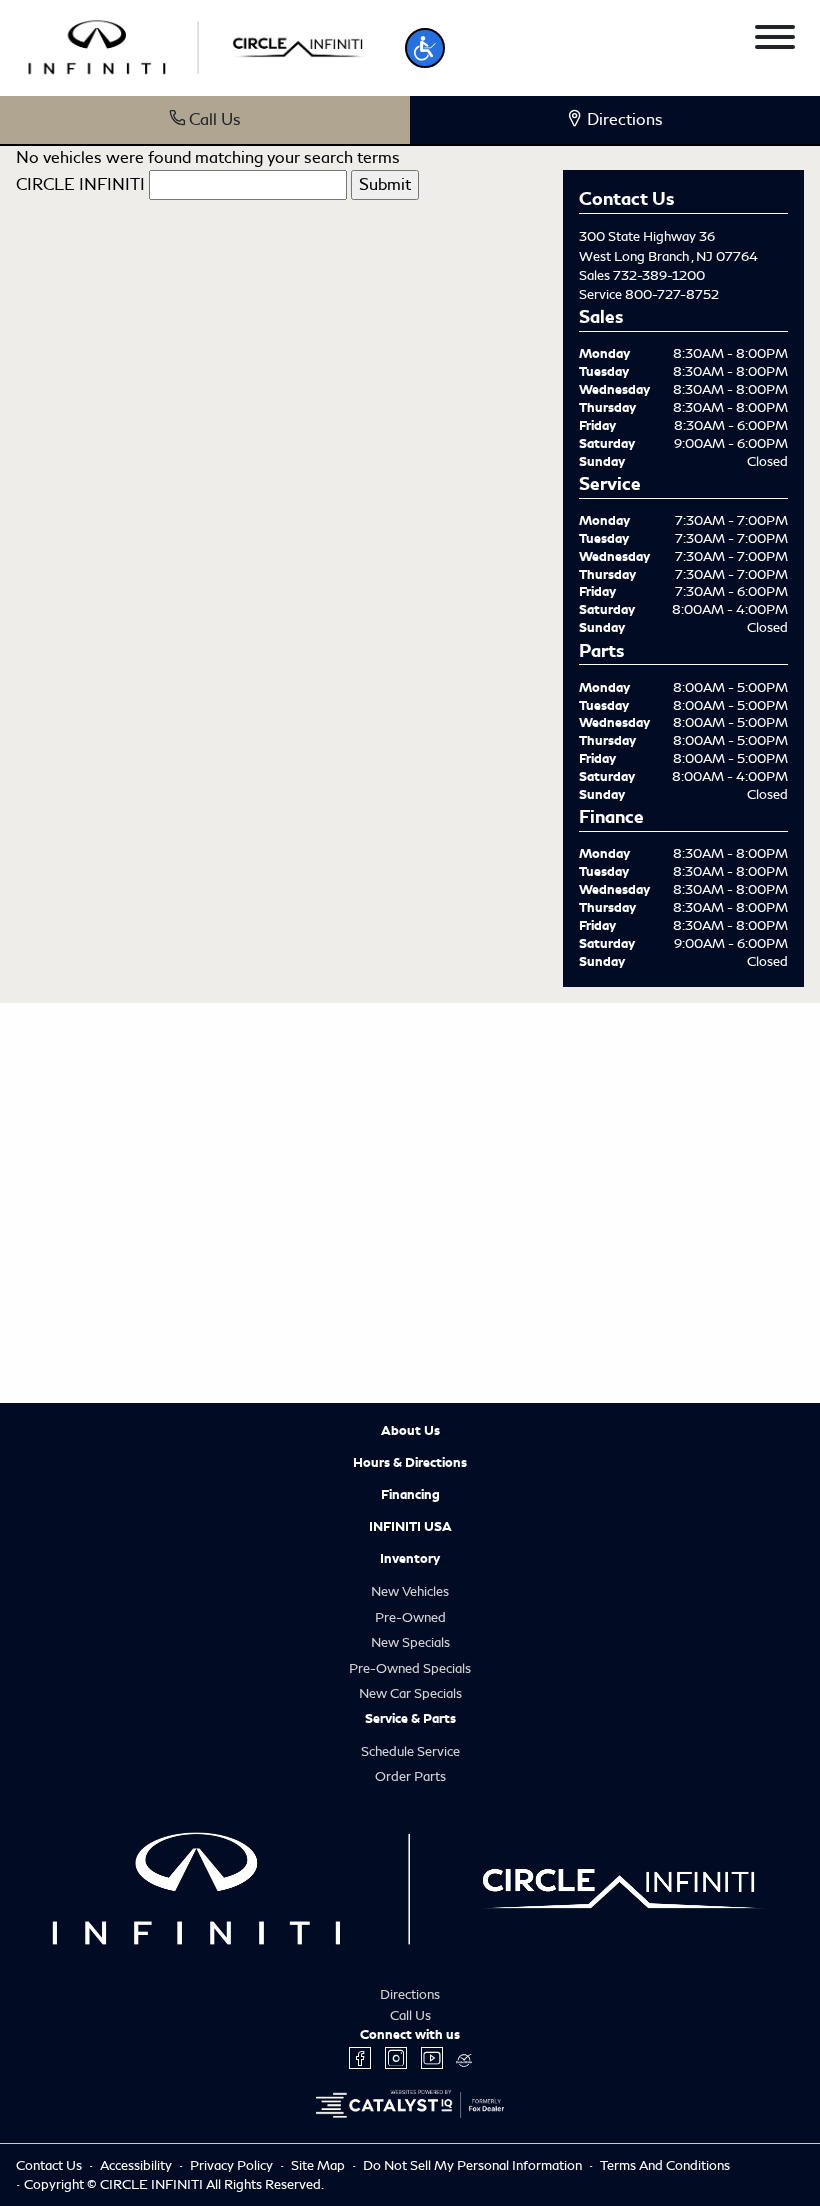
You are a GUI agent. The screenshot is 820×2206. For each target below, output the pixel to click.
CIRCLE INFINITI (80, 184)
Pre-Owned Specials (410, 1668)
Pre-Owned (410, 1617)
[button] (425, 48)
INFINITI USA (410, 1527)
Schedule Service (410, 1751)
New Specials (410, 1642)
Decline (410, 2149)
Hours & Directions (410, 1463)
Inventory (410, 1559)
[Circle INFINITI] (198, 44)
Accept (576, 2149)
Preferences (243, 2149)
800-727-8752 (672, 294)
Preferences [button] (312, 2102)
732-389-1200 (659, 275)
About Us (410, 1431)
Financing (410, 1495)
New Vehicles (410, 1591)
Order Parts (410, 1776)
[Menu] (775, 40)
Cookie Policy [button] (648, 2081)
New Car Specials (410, 1693)
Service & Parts (410, 1719)
